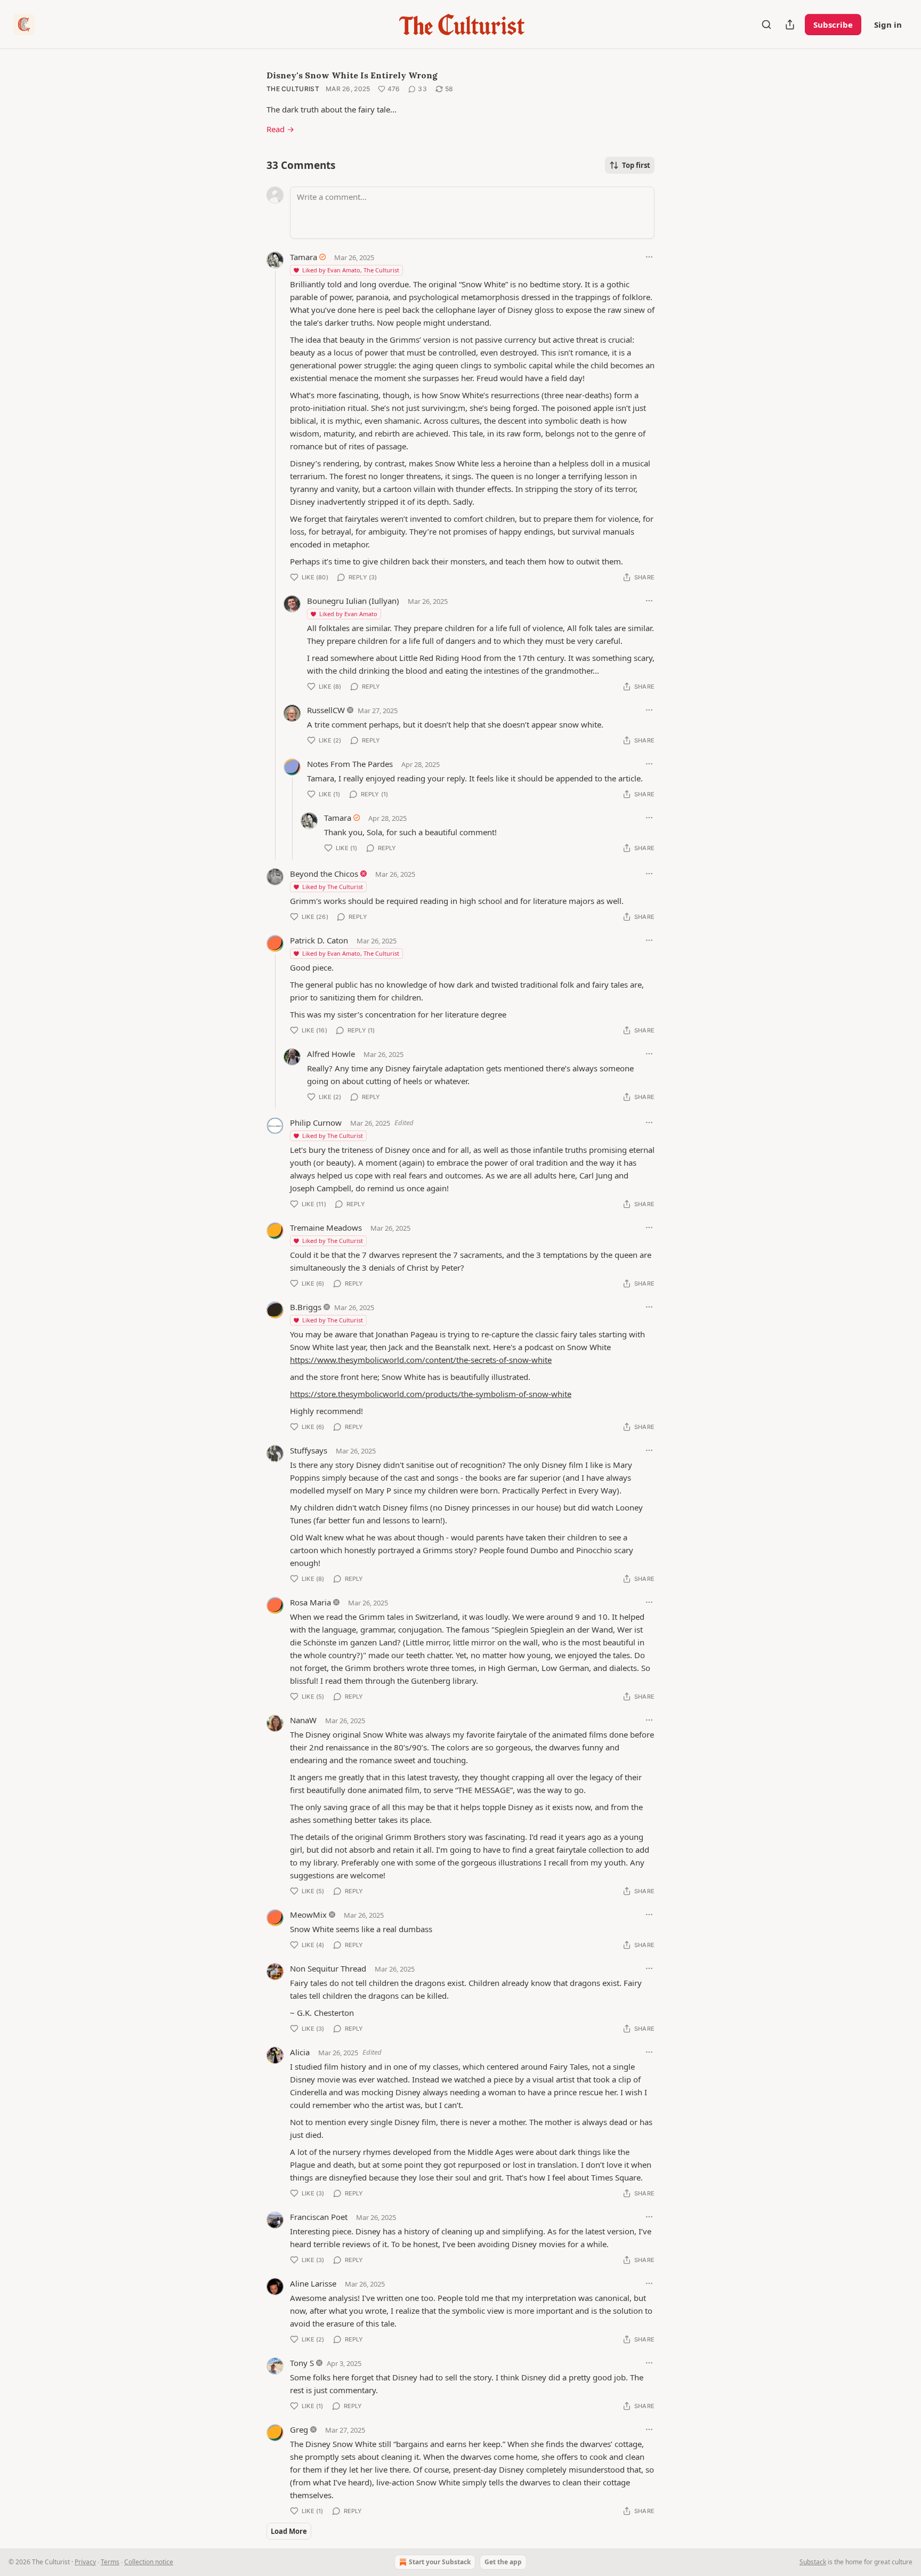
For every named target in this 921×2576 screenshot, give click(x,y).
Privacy (85, 2562)
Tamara (304, 257)
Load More (289, 2531)
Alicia (300, 2052)
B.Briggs (306, 1307)
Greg (299, 2429)
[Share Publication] (790, 25)
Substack (813, 2562)
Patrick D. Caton (319, 940)
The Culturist (293, 89)
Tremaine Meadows (326, 1228)
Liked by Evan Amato (348, 614)
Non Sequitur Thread (328, 1968)
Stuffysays (309, 1450)
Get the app (503, 2562)
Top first (636, 165)
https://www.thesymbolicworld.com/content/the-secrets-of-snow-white (421, 1360)
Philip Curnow (316, 1123)
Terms (110, 2562)
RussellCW (326, 710)
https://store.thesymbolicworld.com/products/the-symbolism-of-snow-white (431, 1394)
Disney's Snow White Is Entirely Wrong (352, 75)
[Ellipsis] (649, 257)
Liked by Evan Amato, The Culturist (351, 270)
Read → (280, 129)
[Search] (766, 25)
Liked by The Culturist (333, 887)
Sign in (888, 25)
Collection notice (149, 2562)
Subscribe (833, 25)
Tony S (302, 2363)
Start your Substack (440, 2562)
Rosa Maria (310, 1602)
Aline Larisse (313, 2283)
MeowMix (308, 1915)
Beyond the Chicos (324, 874)
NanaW (303, 1720)
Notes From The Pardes (350, 764)
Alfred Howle (331, 1054)
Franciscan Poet (319, 2217)
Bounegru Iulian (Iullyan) (353, 601)
